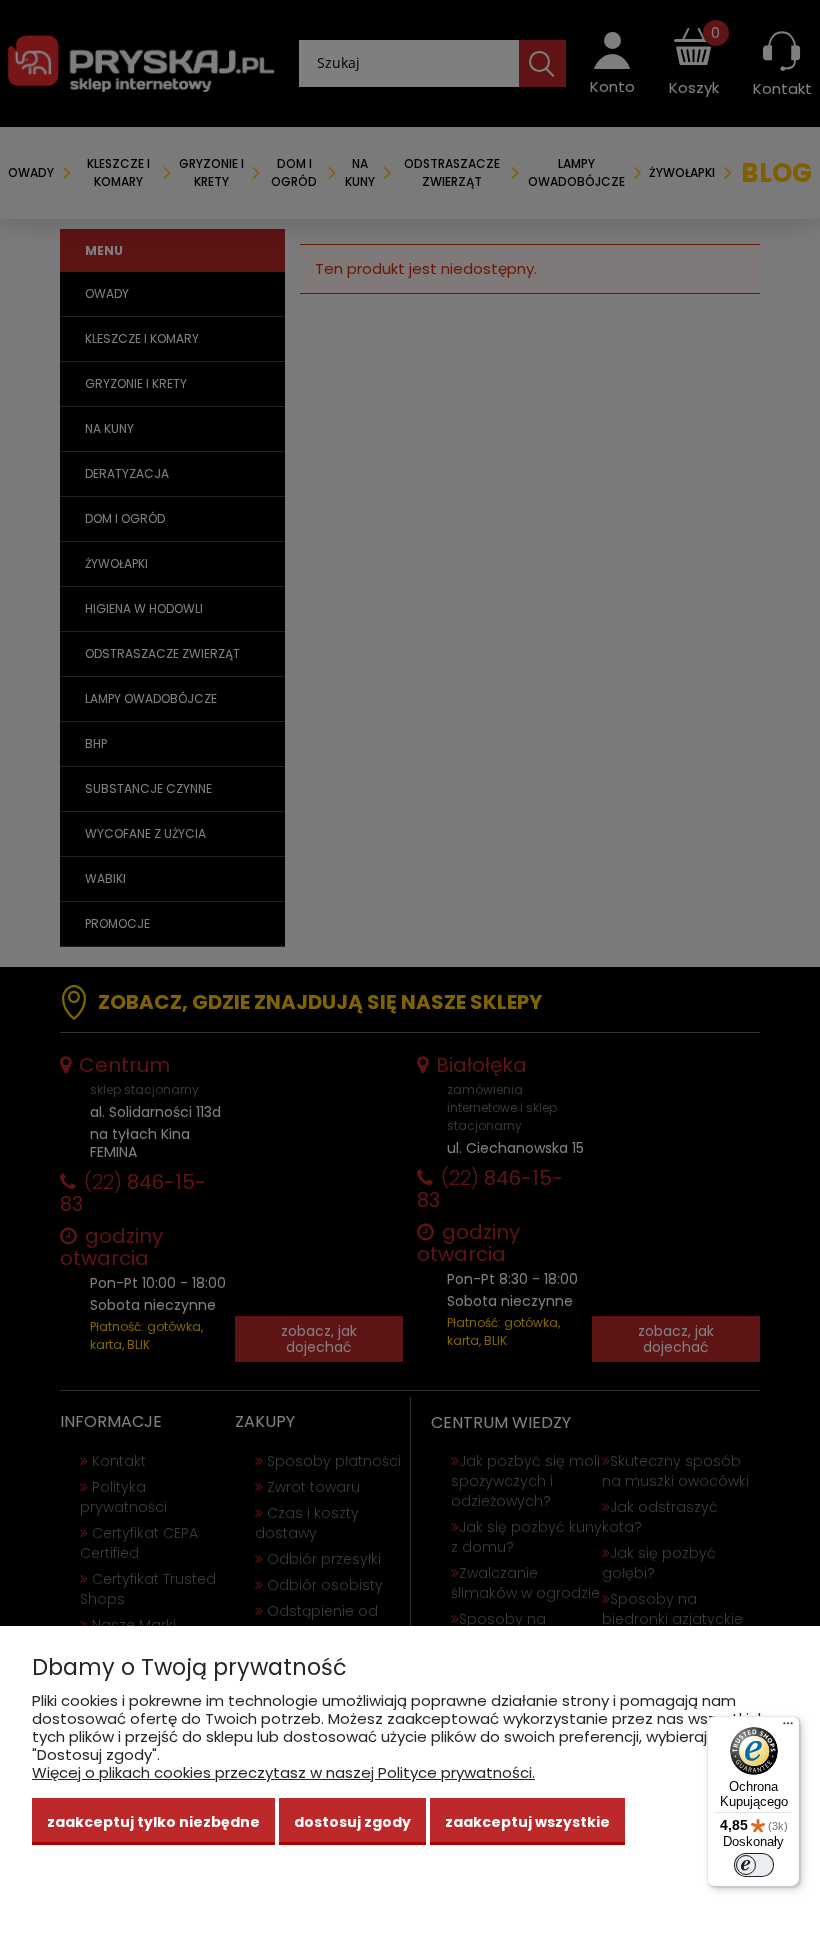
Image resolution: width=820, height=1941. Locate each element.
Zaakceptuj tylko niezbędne (153, 1822)
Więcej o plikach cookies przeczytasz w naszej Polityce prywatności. (283, 1772)
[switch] (754, 1865)
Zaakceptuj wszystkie (527, 1822)
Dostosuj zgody (352, 1822)
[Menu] (788, 1728)
